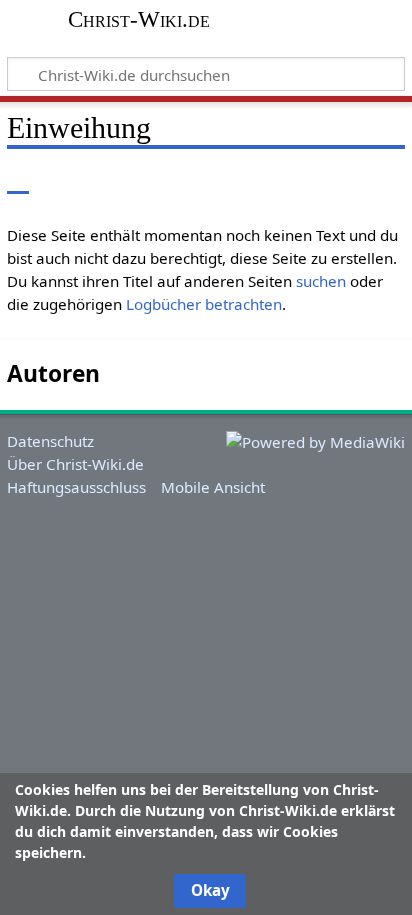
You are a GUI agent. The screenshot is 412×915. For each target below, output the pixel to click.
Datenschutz (50, 441)
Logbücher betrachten (204, 304)
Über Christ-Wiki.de (75, 464)
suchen (321, 281)
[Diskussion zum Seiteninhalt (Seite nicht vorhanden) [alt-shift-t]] (63, 179)
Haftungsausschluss (76, 487)
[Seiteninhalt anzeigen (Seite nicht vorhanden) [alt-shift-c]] (18, 179)
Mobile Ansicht (213, 487)
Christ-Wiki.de (139, 20)
